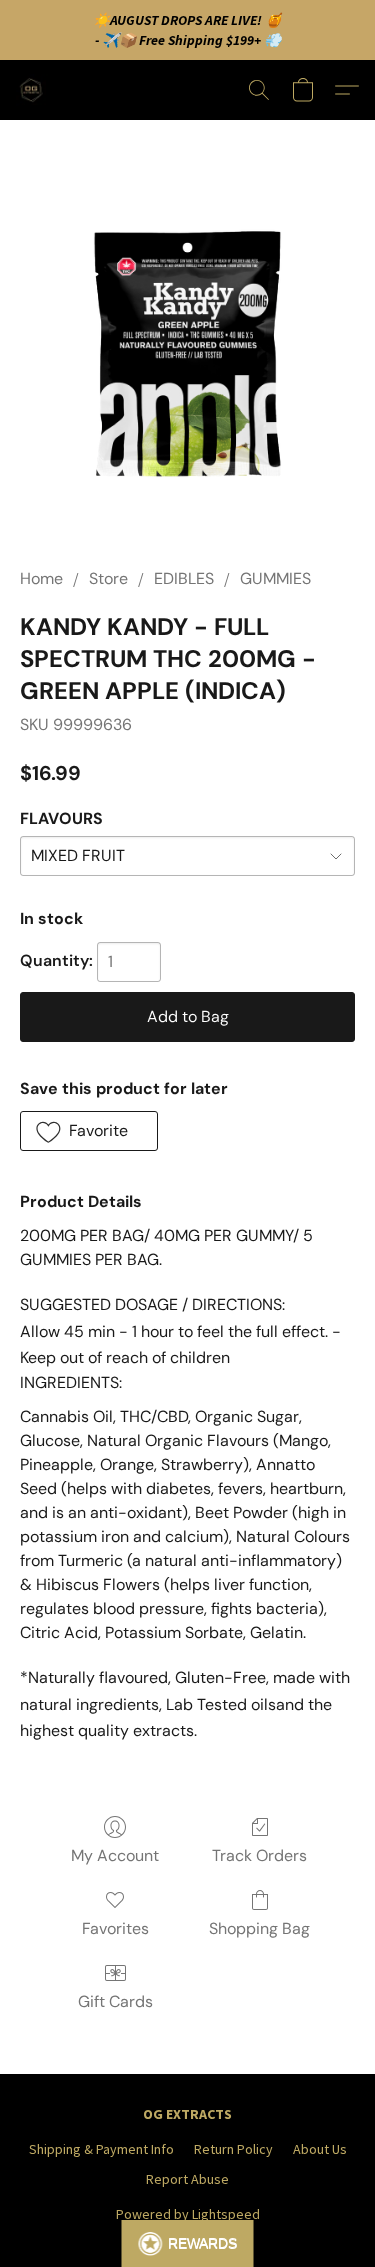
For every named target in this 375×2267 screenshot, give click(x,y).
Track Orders (259, 1855)
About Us (320, 2149)
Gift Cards (115, 2001)
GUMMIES (275, 578)
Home (41, 578)
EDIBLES (184, 578)
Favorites (115, 1928)
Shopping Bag (259, 1928)
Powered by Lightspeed (188, 2214)
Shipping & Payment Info (101, 2149)
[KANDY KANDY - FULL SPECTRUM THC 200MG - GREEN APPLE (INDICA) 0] (187, 367)
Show (187, 2243)
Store (108, 578)
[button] (34, 90)
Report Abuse (187, 2179)
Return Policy (233, 2149)
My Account (115, 1855)
